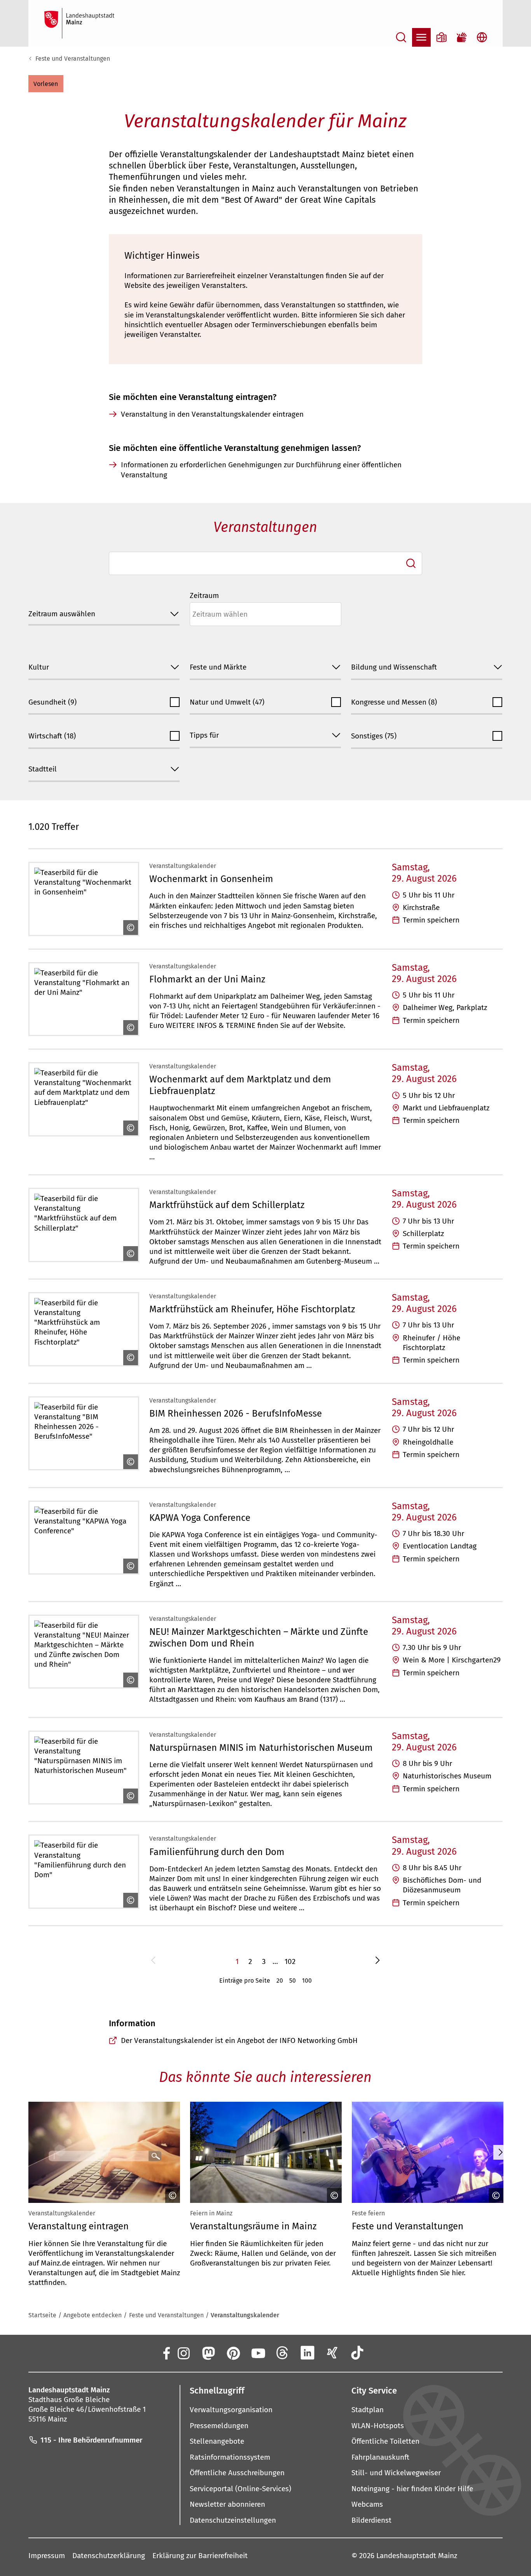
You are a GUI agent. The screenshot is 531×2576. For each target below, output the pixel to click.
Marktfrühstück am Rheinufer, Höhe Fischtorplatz (252, 1309)
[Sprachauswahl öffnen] (482, 37)
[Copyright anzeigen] (129, 928)
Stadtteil (43, 769)
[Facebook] (166, 2353)
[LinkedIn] (307, 2353)
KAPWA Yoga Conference (200, 1518)
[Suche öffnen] (401, 37)
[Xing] (332, 2353)
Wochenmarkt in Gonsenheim (211, 879)
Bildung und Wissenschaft (394, 667)
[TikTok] (357, 2353)
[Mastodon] (208, 2353)
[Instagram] (183, 2353)
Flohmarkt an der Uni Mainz (207, 979)
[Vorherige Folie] (30, 2152)
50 (293, 1981)
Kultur (39, 667)
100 (307, 1981)
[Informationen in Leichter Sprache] (442, 37)
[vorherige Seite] (153, 1961)
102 (290, 1961)
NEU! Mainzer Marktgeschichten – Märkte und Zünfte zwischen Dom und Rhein (259, 1638)
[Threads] (283, 2353)
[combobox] (265, 563)
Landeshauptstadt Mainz (417, 2556)
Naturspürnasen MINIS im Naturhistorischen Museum (261, 1748)
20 (280, 1981)
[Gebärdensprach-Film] (462, 37)
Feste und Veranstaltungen (73, 59)
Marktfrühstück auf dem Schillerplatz (227, 1205)
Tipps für (204, 735)
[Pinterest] (233, 2353)
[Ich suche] (411, 563)
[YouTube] (258, 2353)
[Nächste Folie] (500, 2152)
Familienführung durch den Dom (217, 1852)
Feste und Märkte (218, 667)
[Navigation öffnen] (421, 37)
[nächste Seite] (378, 1961)
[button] (46, 84)
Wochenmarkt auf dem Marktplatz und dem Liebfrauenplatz (240, 1085)
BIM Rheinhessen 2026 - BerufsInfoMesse (236, 1413)
